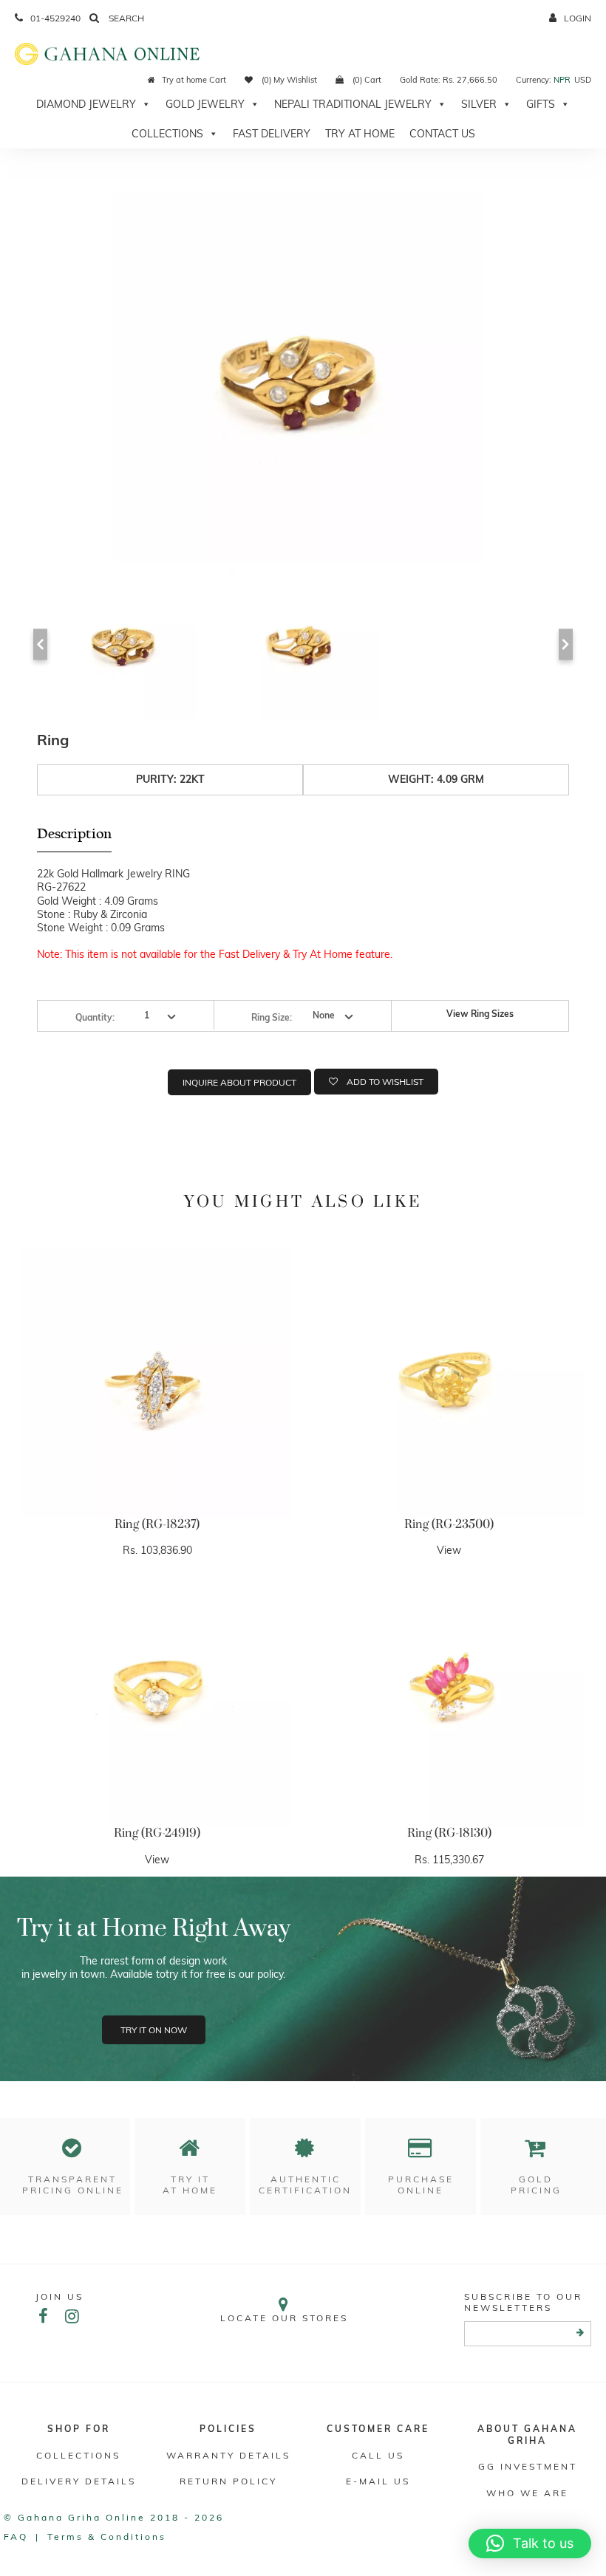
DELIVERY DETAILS (79, 2481)
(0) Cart (366, 80)
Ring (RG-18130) (449, 1833)
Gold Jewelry (205, 104)
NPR (562, 80)
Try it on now (154, 2030)
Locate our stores (284, 2318)
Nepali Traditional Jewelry (353, 104)
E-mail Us (378, 2481)
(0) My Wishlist (288, 80)
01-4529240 (55, 18)
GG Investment (528, 2466)
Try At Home (360, 134)
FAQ (16, 2536)
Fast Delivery (272, 134)
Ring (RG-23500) (449, 1524)
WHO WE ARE (527, 2493)
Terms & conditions (107, 2536)
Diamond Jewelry (86, 104)
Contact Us (442, 134)
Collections (167, 134)
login (578, 18)
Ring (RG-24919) (157, 1833)
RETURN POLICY (228, 2481)
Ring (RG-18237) (157, 1524)
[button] (530, 2544)
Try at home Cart (194, 80)
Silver (479, 104)
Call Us (378, 2455)
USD (583, 80)
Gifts (541, 104)
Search (125, 18)
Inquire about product (239, 1082)
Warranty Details (228, 2455)
